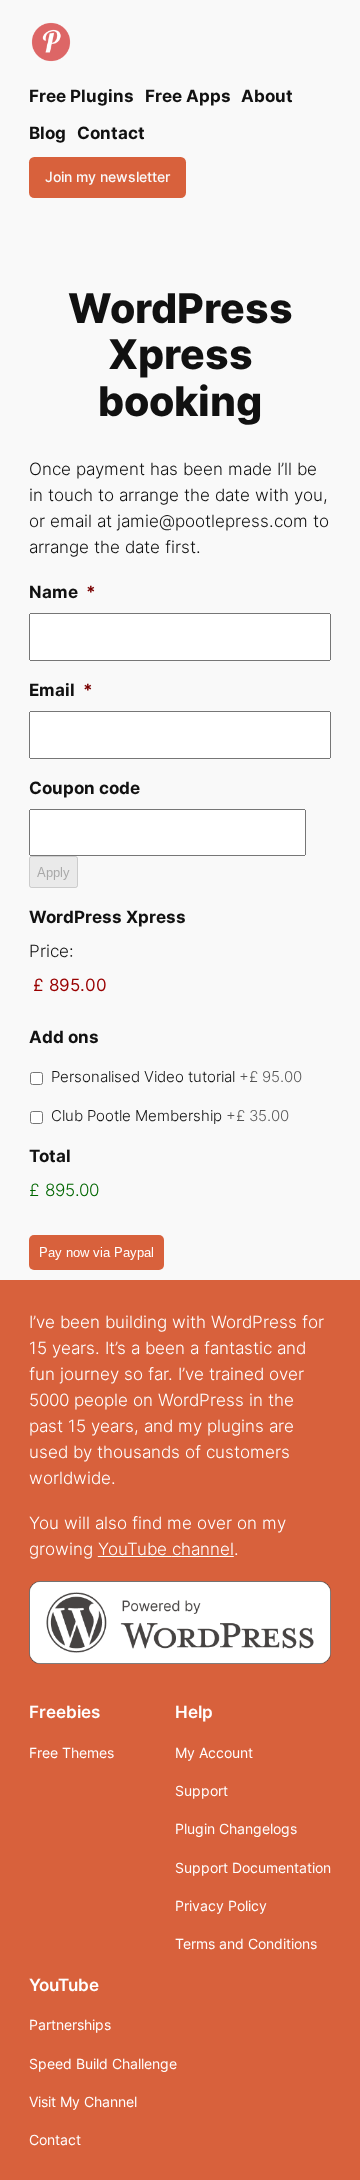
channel (203, 1549)
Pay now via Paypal (96, 1252)
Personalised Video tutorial (176, 1077)
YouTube (135, 1549)
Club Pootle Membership (170, 1116)
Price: (51, 951)
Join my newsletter (107, 176)
